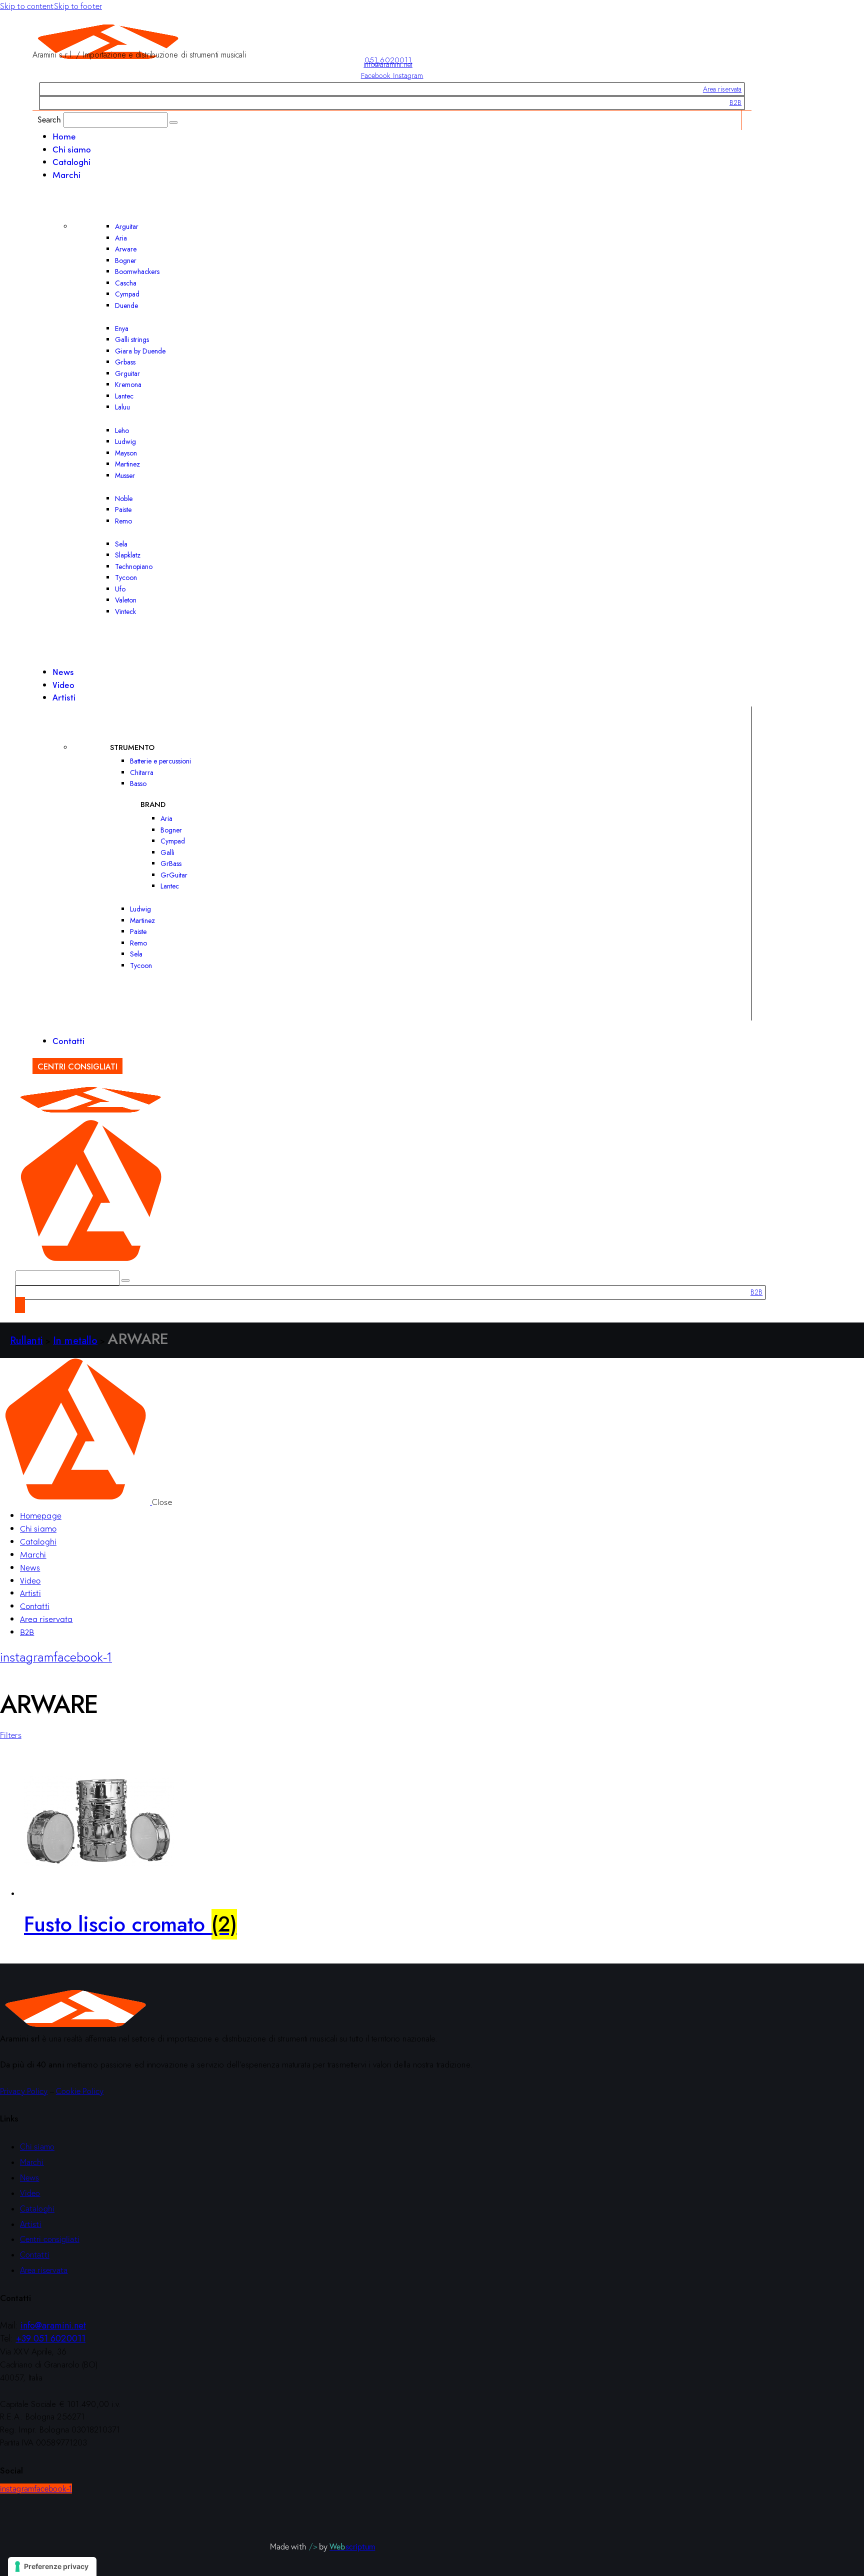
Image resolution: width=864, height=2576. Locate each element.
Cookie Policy (80, 2091)
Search (49, 119)
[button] (11, 1735)
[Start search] (173, 122)
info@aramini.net (388, 64)
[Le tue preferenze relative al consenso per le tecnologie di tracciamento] (52, 2566)
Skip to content (27, 6)
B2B (735, 102)
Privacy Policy (24, 2091)
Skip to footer (78, 6)
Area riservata (722, 89)
